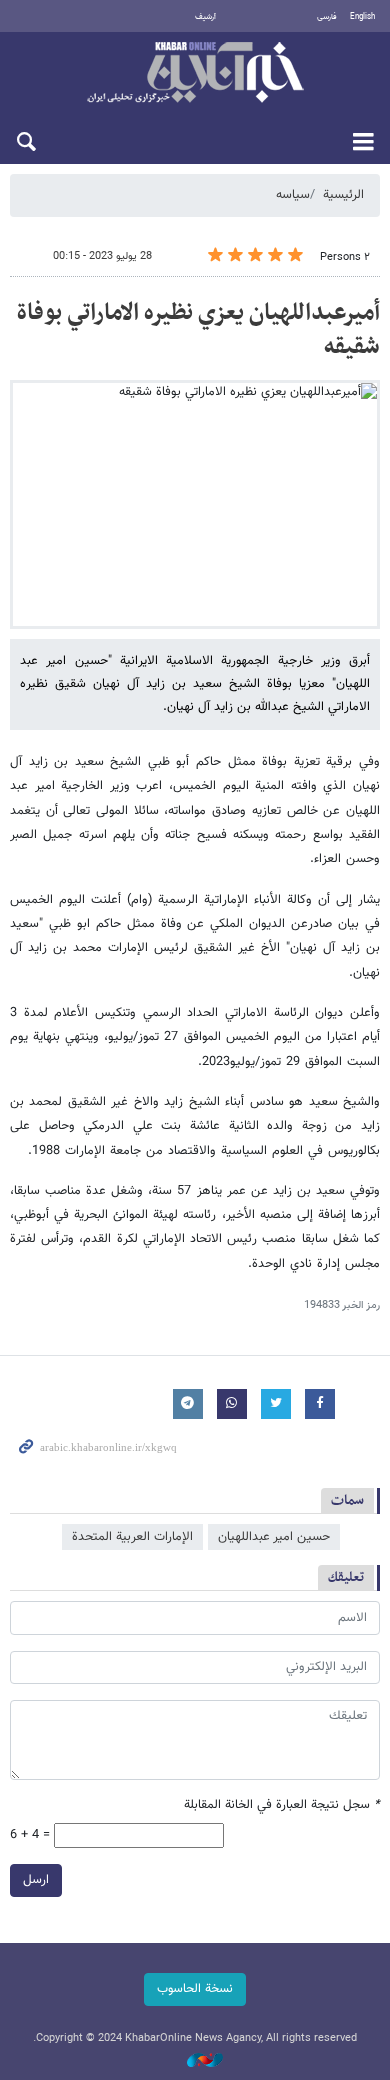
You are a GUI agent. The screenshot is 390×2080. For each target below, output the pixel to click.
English (362, 17)
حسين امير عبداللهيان (274, 1537)
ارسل (36, 1880)
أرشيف (205, 17)
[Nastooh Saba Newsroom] (195, 2061)
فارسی (327, 17)
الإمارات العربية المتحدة (132, 1537)
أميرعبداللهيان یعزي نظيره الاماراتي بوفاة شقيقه (198, 330)
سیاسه (293, 195)
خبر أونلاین (195, 74)
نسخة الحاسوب (195, 1989)
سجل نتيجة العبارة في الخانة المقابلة (282, 1805)
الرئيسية (343, 195)
